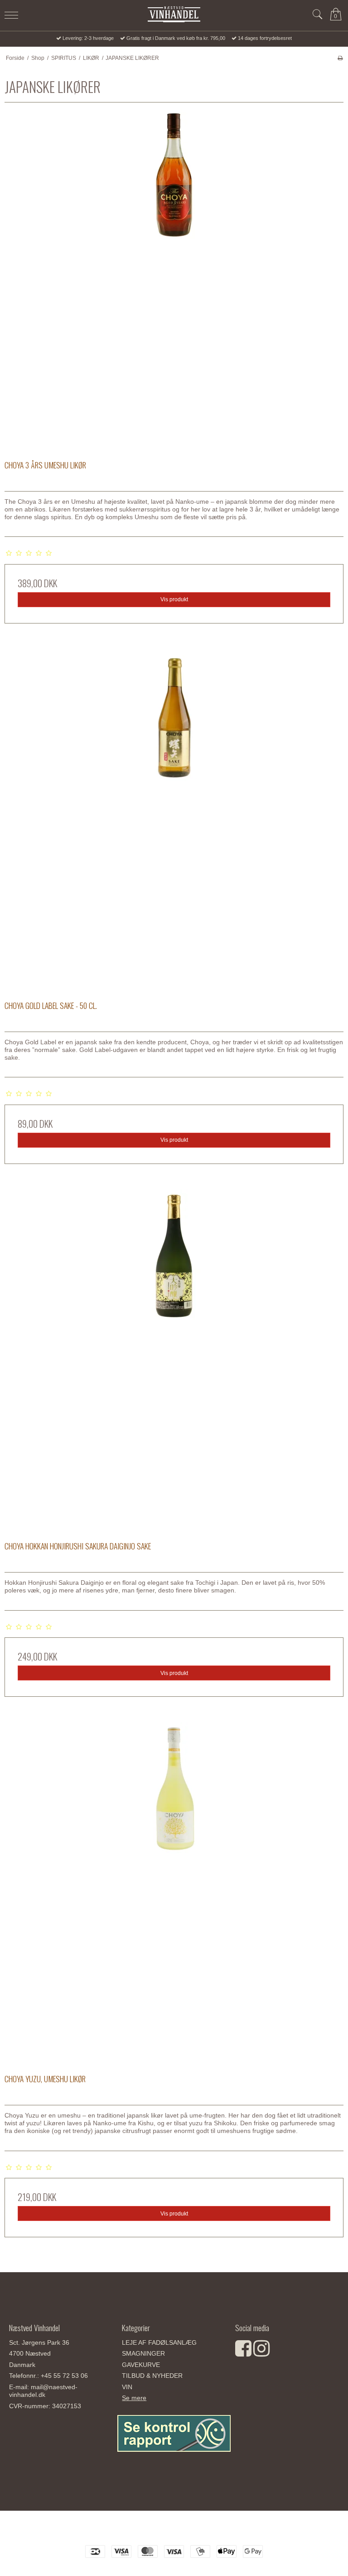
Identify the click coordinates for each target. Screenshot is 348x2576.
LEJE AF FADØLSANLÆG (159, 2342)
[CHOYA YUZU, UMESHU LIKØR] (174, 1892)
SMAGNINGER (143, 2353)
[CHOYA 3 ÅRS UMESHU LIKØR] (174, 278)
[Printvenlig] (340, 58)
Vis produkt (174, 599)
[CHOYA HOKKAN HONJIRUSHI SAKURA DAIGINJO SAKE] (174, 1359)
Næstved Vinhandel (174, 2531)
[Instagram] (261, 2353)
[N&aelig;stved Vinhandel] (174, 14)
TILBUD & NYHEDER (152, 2376)
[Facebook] (243, 2353)
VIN (127, 2387)
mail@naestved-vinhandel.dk (43, 2391)
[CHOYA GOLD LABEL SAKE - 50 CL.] (174, 818)
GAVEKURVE (141, 2365)
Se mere (134, 2398)
